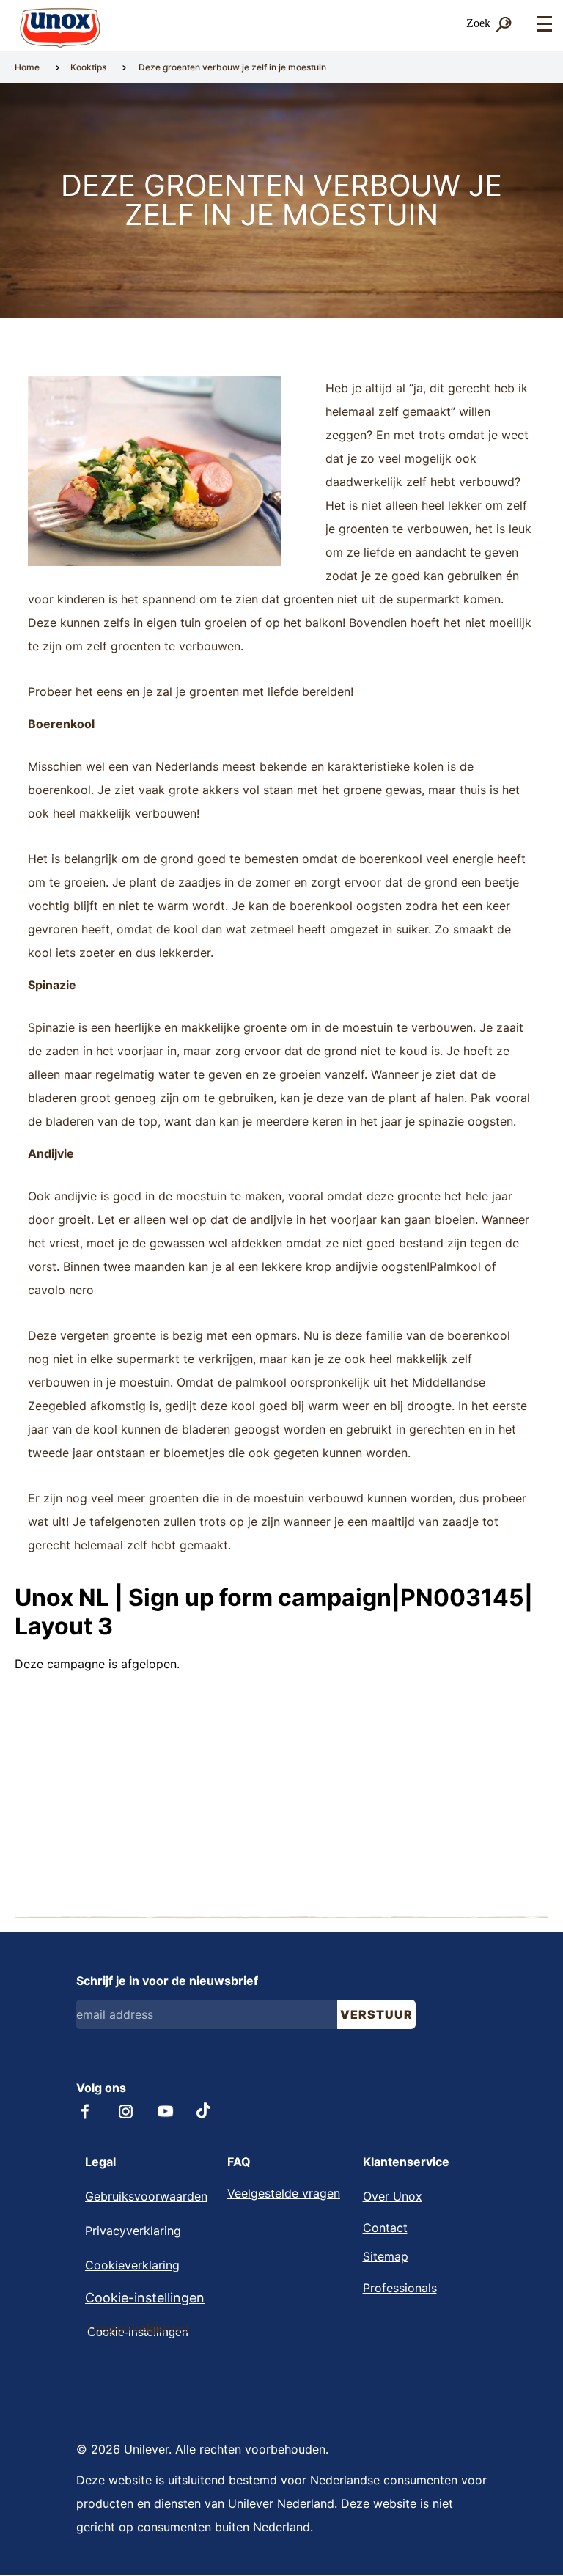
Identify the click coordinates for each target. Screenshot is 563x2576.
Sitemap (386, 2256)
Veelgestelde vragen (284, 2193)
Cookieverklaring (132, 2265)
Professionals (400, 2288)
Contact (385, 2228)
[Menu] (544, 25)
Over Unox (393, 2196)
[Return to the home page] (60, 28)
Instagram (126, 2111)
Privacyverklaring (133, 2231)
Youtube (166, 2111)
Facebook (85, 2111)
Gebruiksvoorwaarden (146, 2196)
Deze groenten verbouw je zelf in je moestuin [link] (232, 67)
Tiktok (205, 2110)
